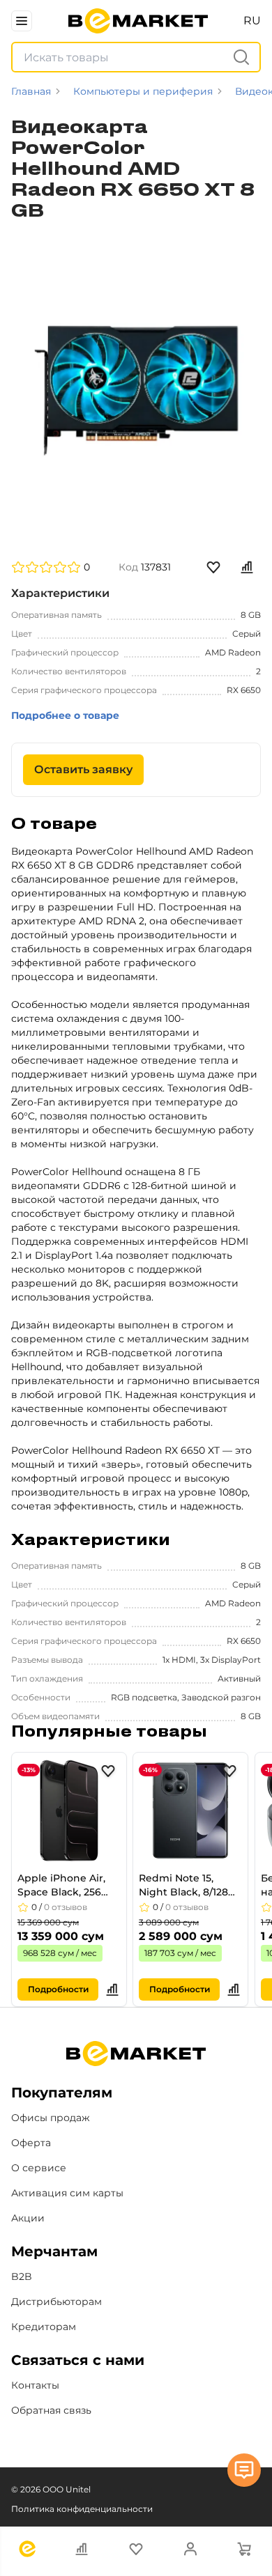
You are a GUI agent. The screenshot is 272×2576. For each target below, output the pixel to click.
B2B (22, 2276)
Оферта (31, 2143)
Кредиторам (44, 2327)
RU (252, 21)
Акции (28, 2218)
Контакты (35, 2385)
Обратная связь (51, 2410)
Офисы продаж (51, 2118)
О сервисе (39, 2168)
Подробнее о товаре (65, 715)
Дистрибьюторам (56, 2302)
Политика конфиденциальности (82, 2509)
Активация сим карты (67, 2193)
